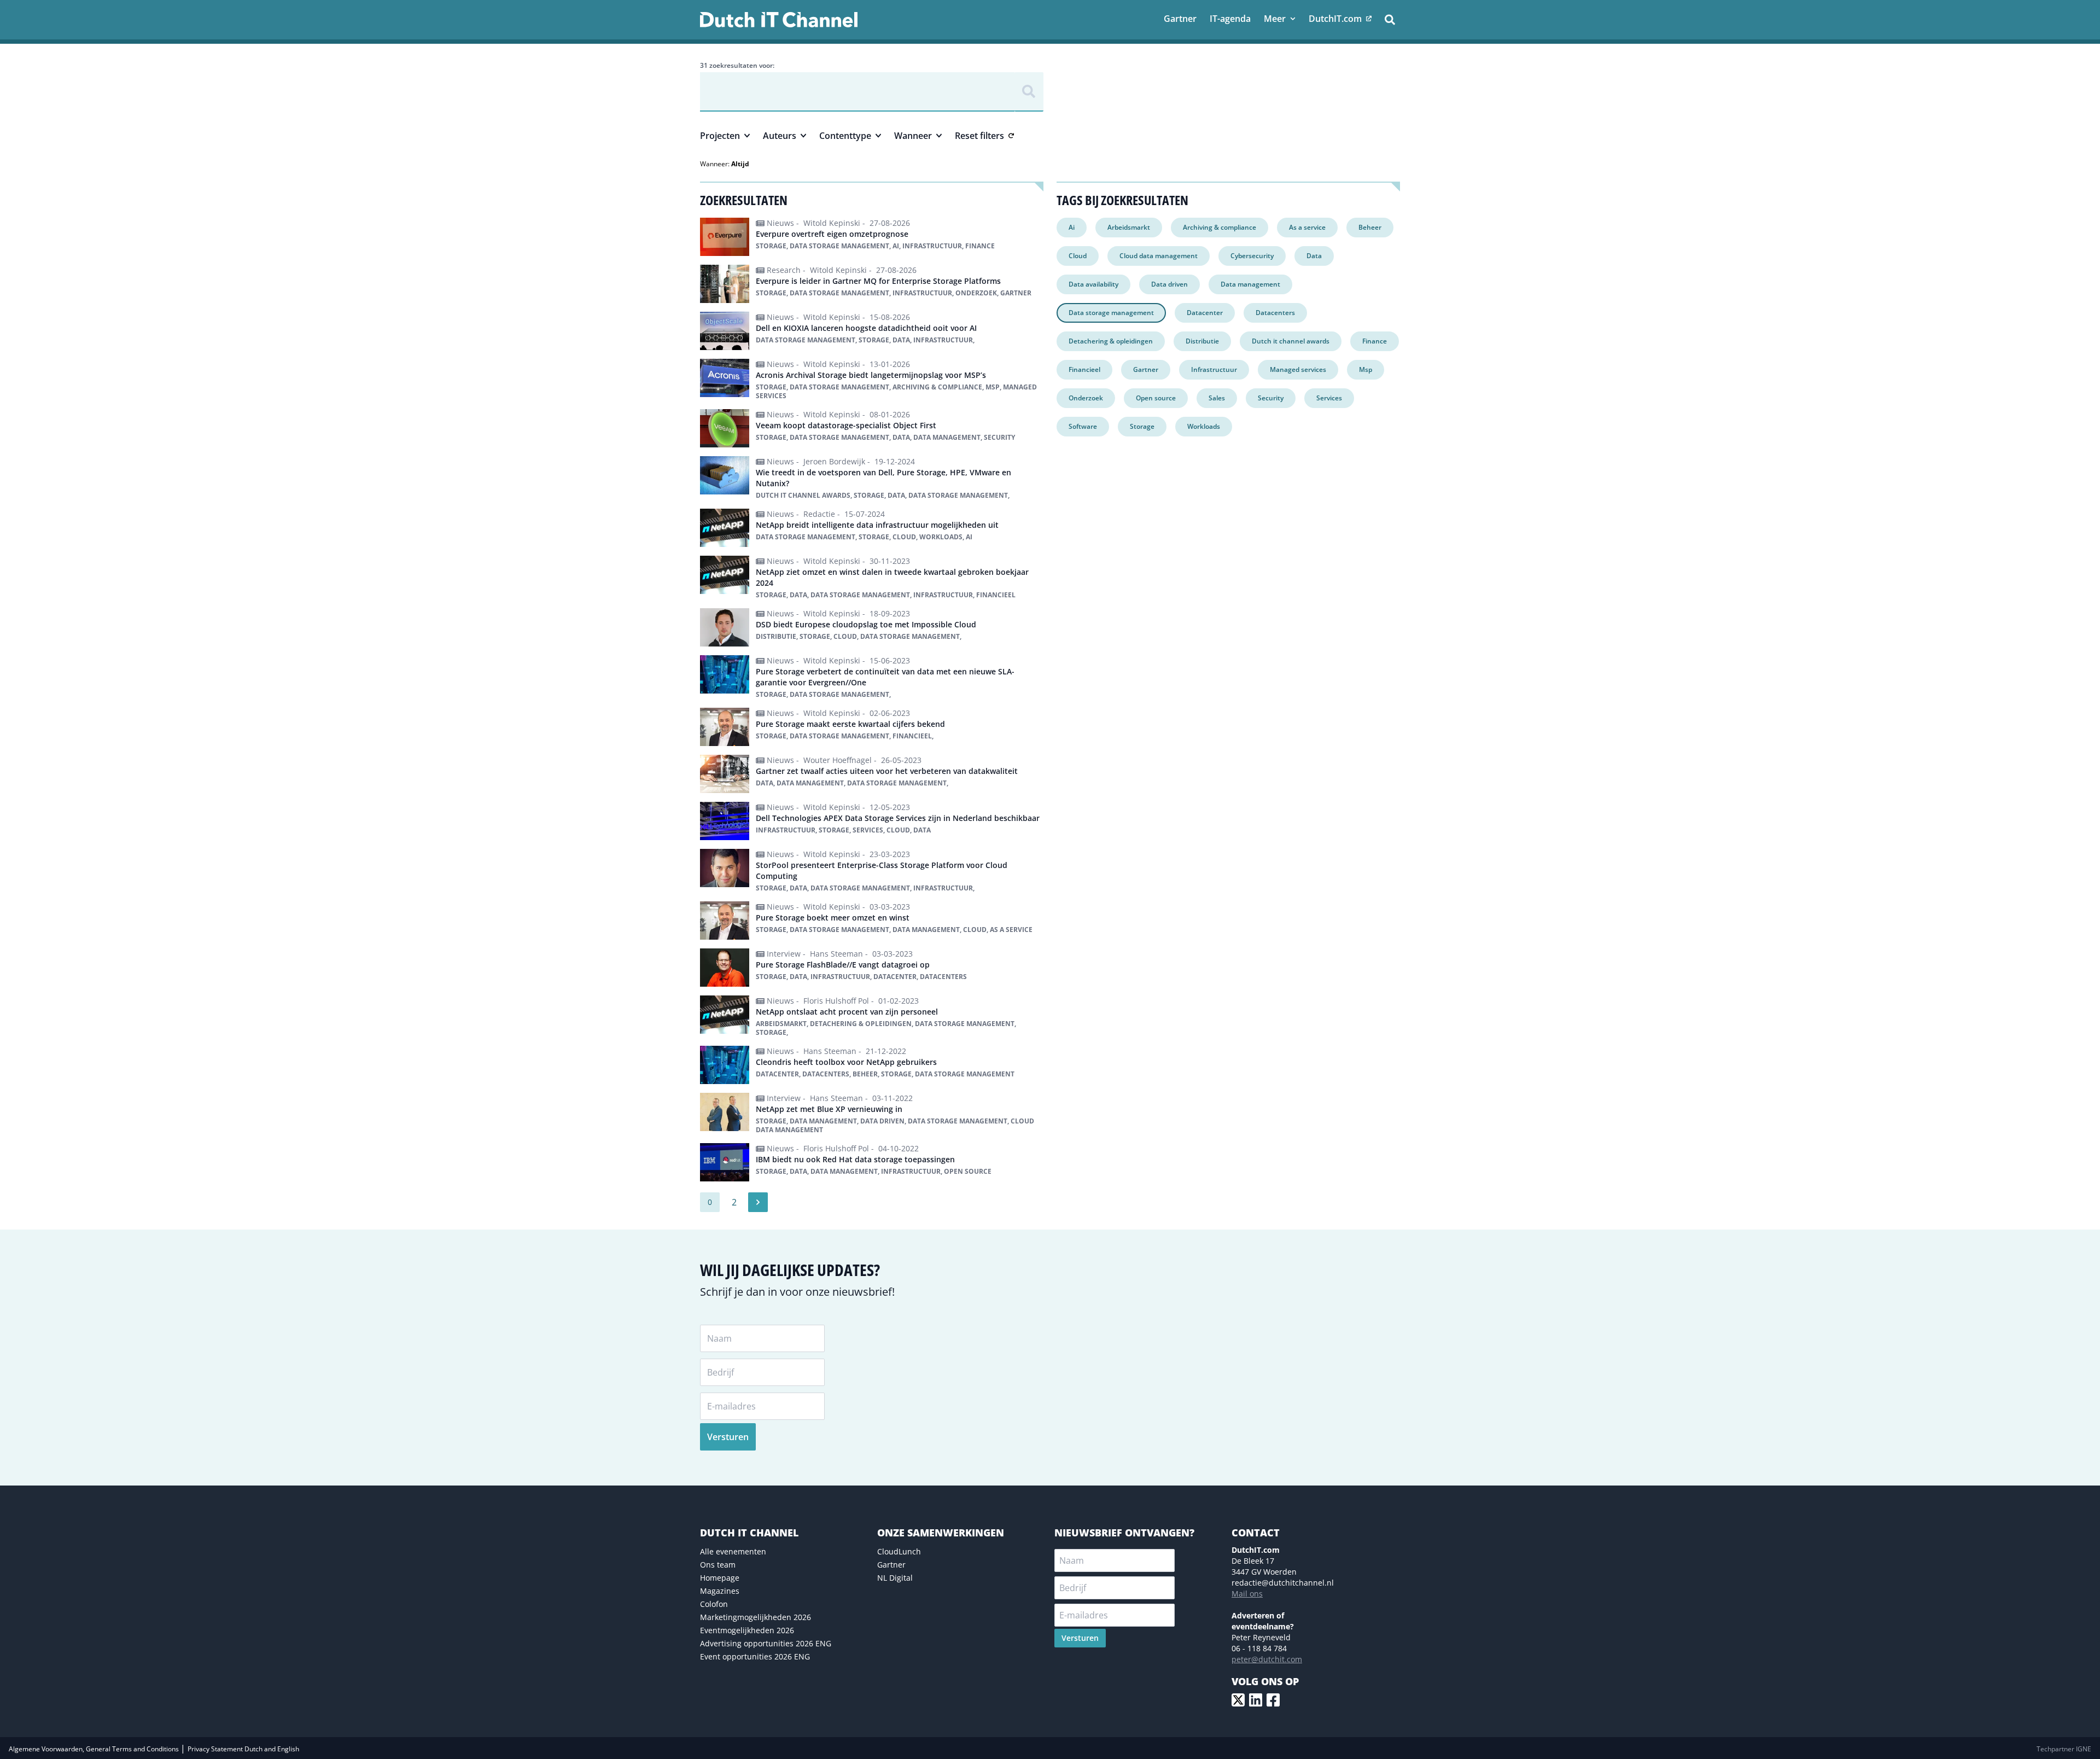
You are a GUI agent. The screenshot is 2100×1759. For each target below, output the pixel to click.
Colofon (714, 1604)
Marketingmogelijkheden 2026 (756, 1617)
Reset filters (979, 136)
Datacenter (1205, 313)
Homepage (720, 1578)
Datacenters (1275, 313)
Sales (1217, 398)
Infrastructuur (1214, 369)
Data (1314, 256)
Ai (1072, 227)
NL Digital (895, 1578)
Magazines (720, 1591)
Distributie (1202, 341)
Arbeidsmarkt (1129, 227)
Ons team (718, 1565)
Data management (1250, 284)
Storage (1142, 426)
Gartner (1146, 369)
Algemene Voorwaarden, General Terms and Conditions (95, 1749)
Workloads (1204, 426)
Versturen (728, 1437)
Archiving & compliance (1220, 227)
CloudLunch (899, 1551)
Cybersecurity (1252, 256)
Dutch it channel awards (1291, 341)
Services (1329, 398)
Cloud (1078, 256)
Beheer (1370, 227)
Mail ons (1247, 1594)
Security (1271, 398)
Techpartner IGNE (2064, 1749)
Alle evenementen (733, 1551)
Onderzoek (1086, 398)
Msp (1366, 369)
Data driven (1169, 284)
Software (1083, 426)
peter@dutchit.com (1267, 1659)
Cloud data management (1159, 256)
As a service (1307, 227)
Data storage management (1111, 313)
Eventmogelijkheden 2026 (747, 1630)
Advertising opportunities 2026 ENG (766, 1643)
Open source (1156, 398)
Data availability (1093, 284)
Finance (1375, 341)
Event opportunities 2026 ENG (755, 1656)
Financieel (1084, 369)
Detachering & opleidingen (1111, 341)
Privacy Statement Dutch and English (243, 1749)
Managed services (1298, 369)
